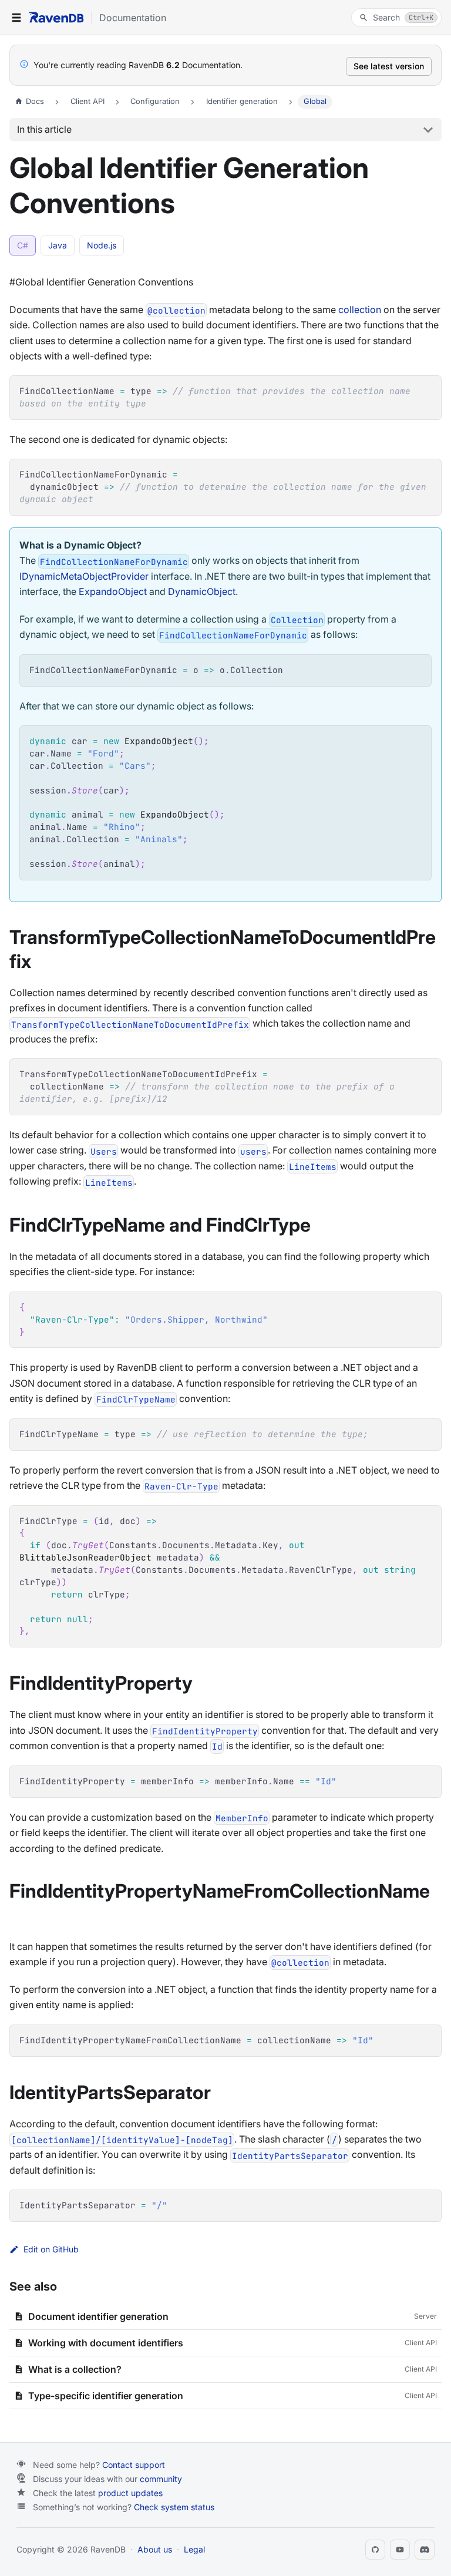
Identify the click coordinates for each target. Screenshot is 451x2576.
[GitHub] (375, 2550)
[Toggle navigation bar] (16, 18)
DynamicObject (202, 591)
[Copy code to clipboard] (427, 390)
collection (360, 310)
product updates (130, 2493)
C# (23, 245)
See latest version (389, 66)
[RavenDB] (56, 17)
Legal (194, 2549)
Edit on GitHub (51, 2249)
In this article (44, 129)
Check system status (174, 2507)
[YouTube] (400, 2550)
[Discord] (425, 2550)
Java (58, 245)
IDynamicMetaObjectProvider (84, 576)
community (161, 2479)
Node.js (102, 245)
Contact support (134, 2465)
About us (155, 2549)
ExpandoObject (113, 591)
